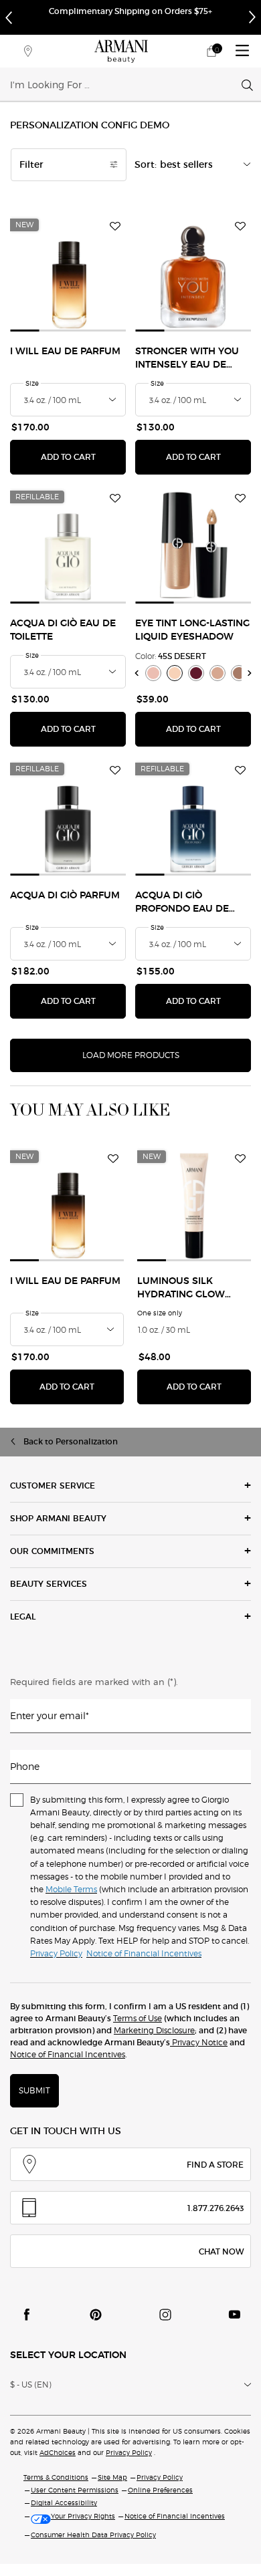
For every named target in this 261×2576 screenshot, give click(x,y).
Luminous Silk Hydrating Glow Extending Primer (185, 1289)
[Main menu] (242, 51)
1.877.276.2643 (215, 2208)
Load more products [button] (131, 1055)
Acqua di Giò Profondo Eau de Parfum (182, 903)
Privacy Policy (129, 2452)
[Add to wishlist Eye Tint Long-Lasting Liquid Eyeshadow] (240, 499)
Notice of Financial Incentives (68, 2054)
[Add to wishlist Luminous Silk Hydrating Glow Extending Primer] (240, 1158)
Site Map (112, 2477)
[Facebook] (27, 2315)
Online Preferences (160, 2490)
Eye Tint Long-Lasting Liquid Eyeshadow (192, 630)
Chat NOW (221, 2251)
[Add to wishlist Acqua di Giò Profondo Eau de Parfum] (240, 771)
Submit (34, 2090)
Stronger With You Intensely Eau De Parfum (187, 359)
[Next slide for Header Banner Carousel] (252, 17)
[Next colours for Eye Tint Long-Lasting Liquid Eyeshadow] (250, 673)
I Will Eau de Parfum (65, 352)
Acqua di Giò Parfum (65, 896)
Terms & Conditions (56, 2477)
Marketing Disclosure (154, 2030)
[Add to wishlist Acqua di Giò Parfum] (115, 771)
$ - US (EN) (31, 2385)
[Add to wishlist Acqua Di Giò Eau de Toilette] (115, 499)
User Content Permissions (75, 2490)
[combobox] (126, 84)
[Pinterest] (96, 2315)
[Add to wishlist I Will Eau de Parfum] (115, 227)
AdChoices (58, 2452)
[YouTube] (234, 2315)
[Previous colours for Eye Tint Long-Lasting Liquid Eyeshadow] (137, 673)
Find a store (215, 2165)
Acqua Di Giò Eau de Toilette (63, 630)
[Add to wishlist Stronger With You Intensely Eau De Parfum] (240, 227)
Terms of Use (138, 2018)
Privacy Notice (199, 2042)
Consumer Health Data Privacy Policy (93, 2535)
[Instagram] (165, 2315)
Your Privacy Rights (83, 2516)
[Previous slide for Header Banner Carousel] (9, 17)
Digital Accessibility (64, 2502)
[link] (211, 51)
